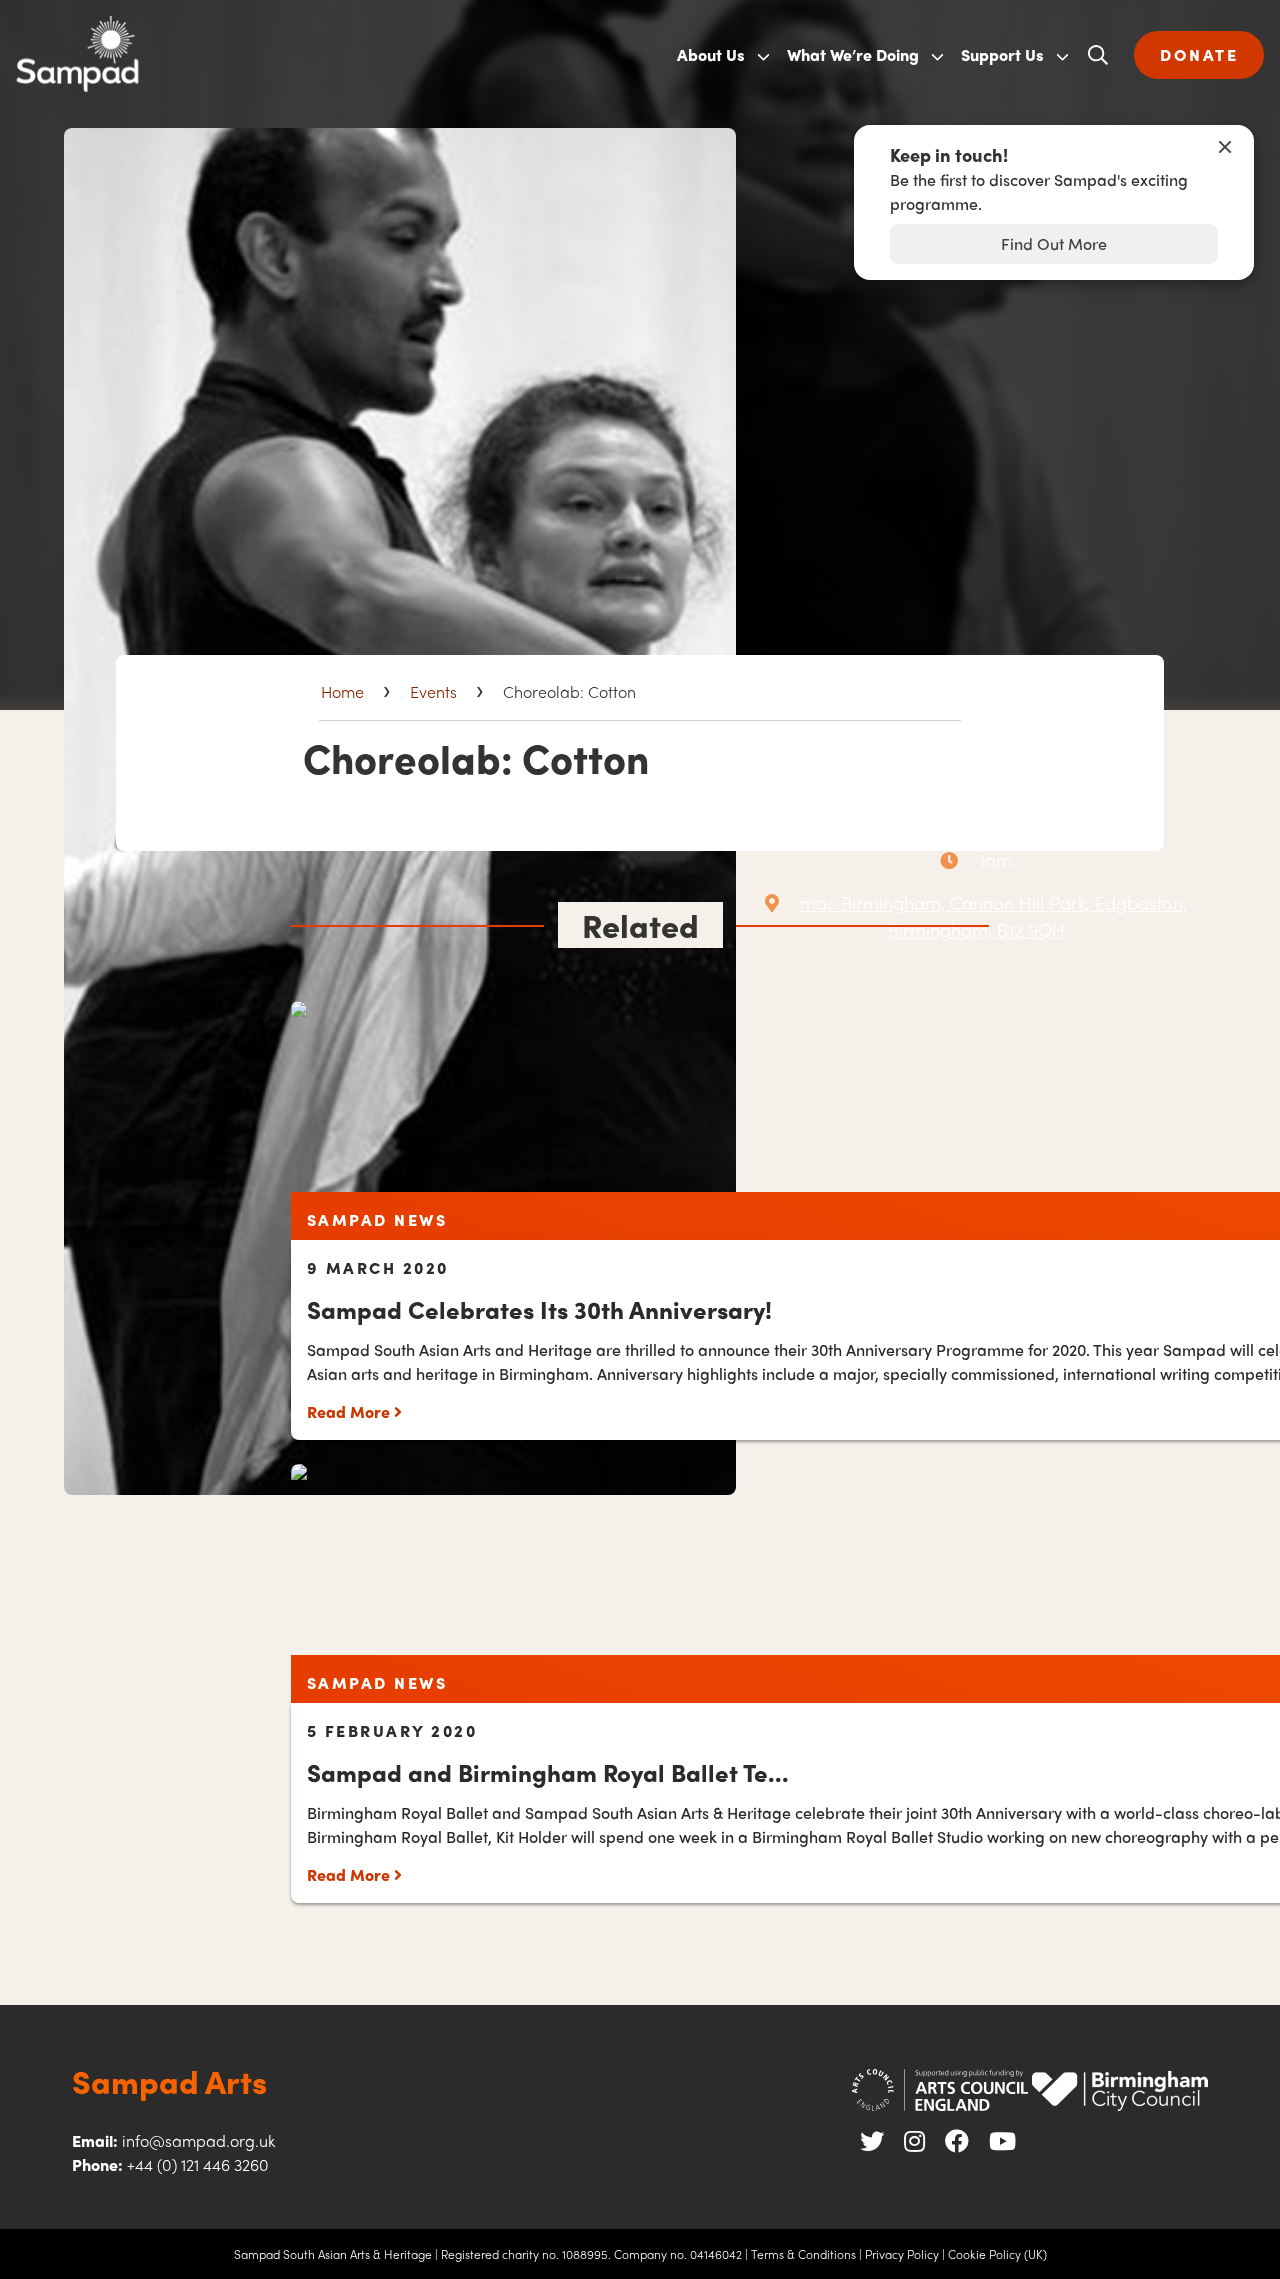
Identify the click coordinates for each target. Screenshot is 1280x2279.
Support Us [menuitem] (1002, 54)
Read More (350, 1411)
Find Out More (1054, 243)
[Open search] (1098, 55)
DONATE (1199, 54)
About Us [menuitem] (711, 54)
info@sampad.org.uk (198, 2140)
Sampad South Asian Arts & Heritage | (336, 2254)
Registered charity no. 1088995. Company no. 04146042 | (594, 2254)
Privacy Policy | (905, 2254)
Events (433, 691)
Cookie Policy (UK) (997, 2254)
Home (342, 691)
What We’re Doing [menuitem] (853, 54)
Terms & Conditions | (806, 2254)
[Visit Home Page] (328, 55)
